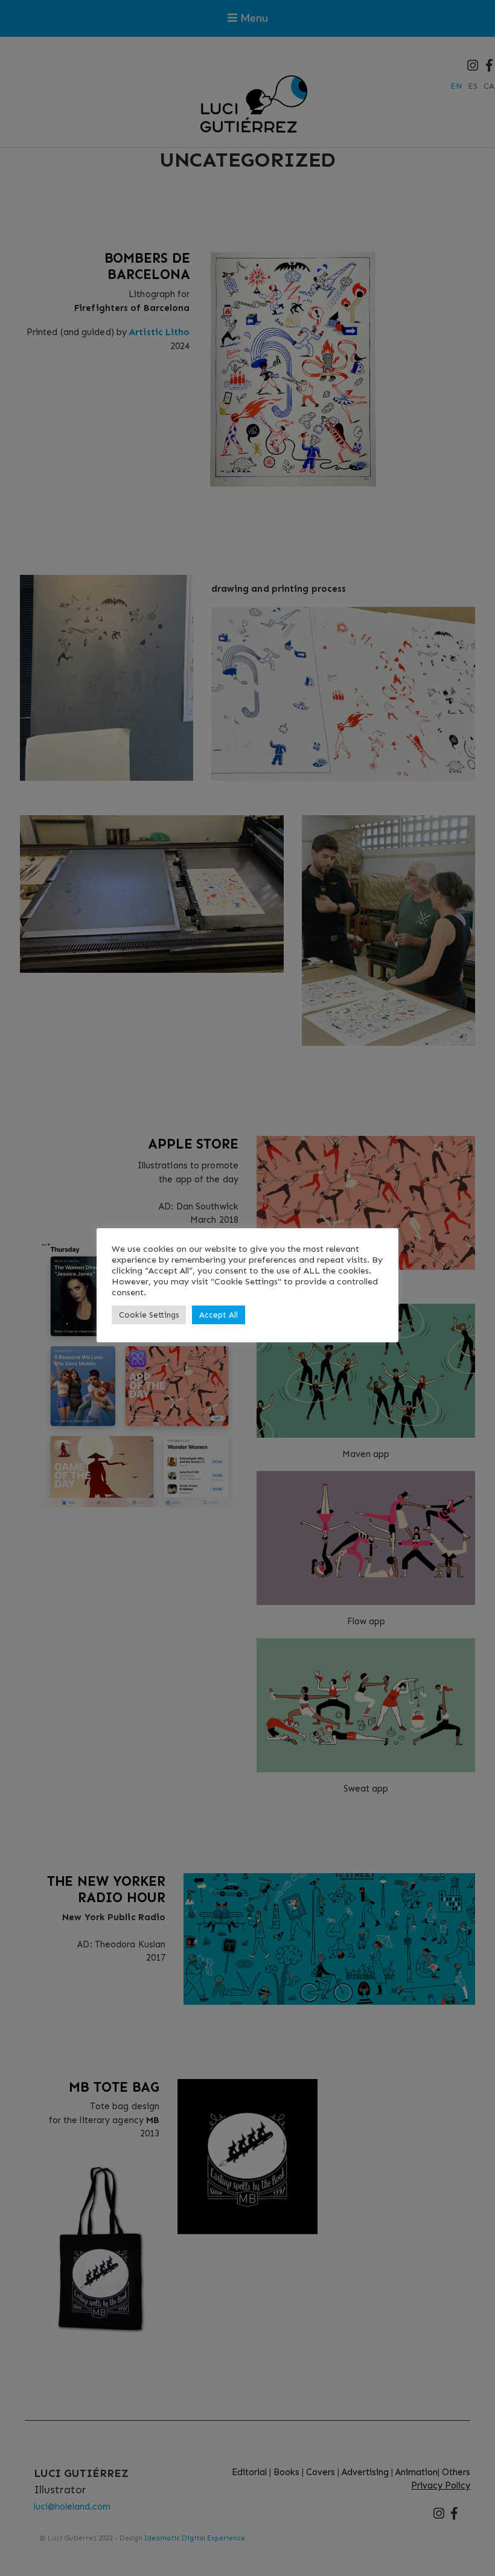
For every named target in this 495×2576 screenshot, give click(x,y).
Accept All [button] (219, 1315)
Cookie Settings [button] (149, 1315)
